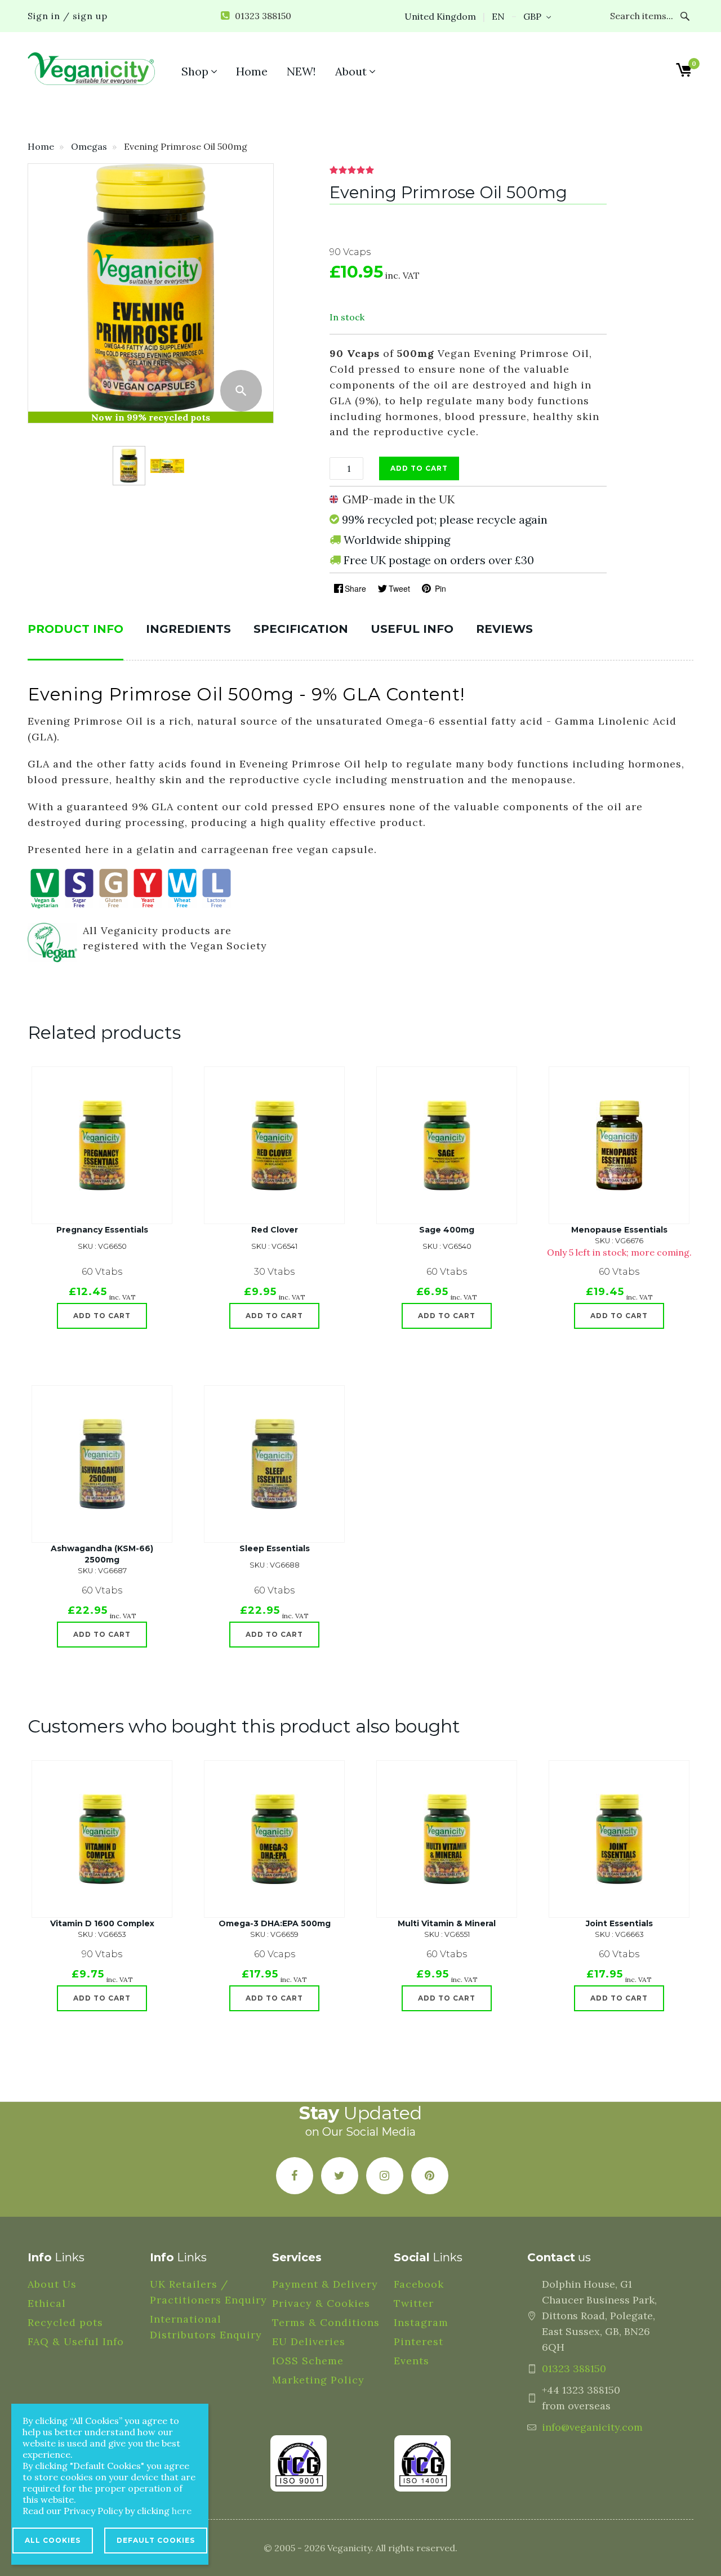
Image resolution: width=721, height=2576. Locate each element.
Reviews (504, 629)
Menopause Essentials (619, 1230)
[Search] (685, 16)
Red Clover (275, 1230)
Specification (301, 629)
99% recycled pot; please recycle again (445, 519)
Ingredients (188, 629)
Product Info (75, 629)
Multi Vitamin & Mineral (447, 1923)
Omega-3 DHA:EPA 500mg (275, 1923)
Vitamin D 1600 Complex (102, 1923)
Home (41, 146)
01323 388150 (574, 2369)
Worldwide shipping (397, 540)
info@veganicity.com (592, 2427)
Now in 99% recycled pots (151, 417)
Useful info (412, 629)
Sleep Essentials (275, 1548)
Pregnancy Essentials (102, 1230)
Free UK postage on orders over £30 (439, 560)
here (182, 2511)
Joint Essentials (619, 1923)
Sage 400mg (447, 1230)
